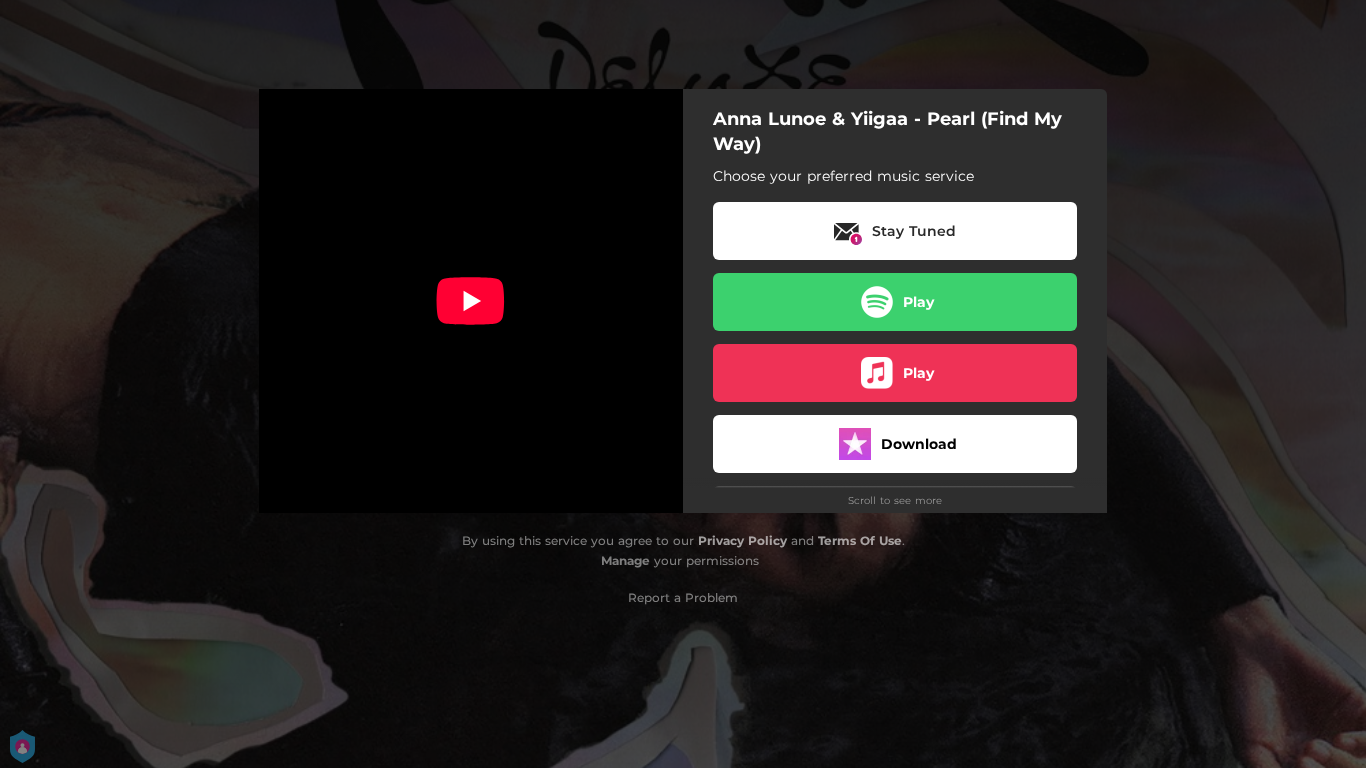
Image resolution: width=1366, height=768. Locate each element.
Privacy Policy (742, 540)
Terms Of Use (860, 540)
